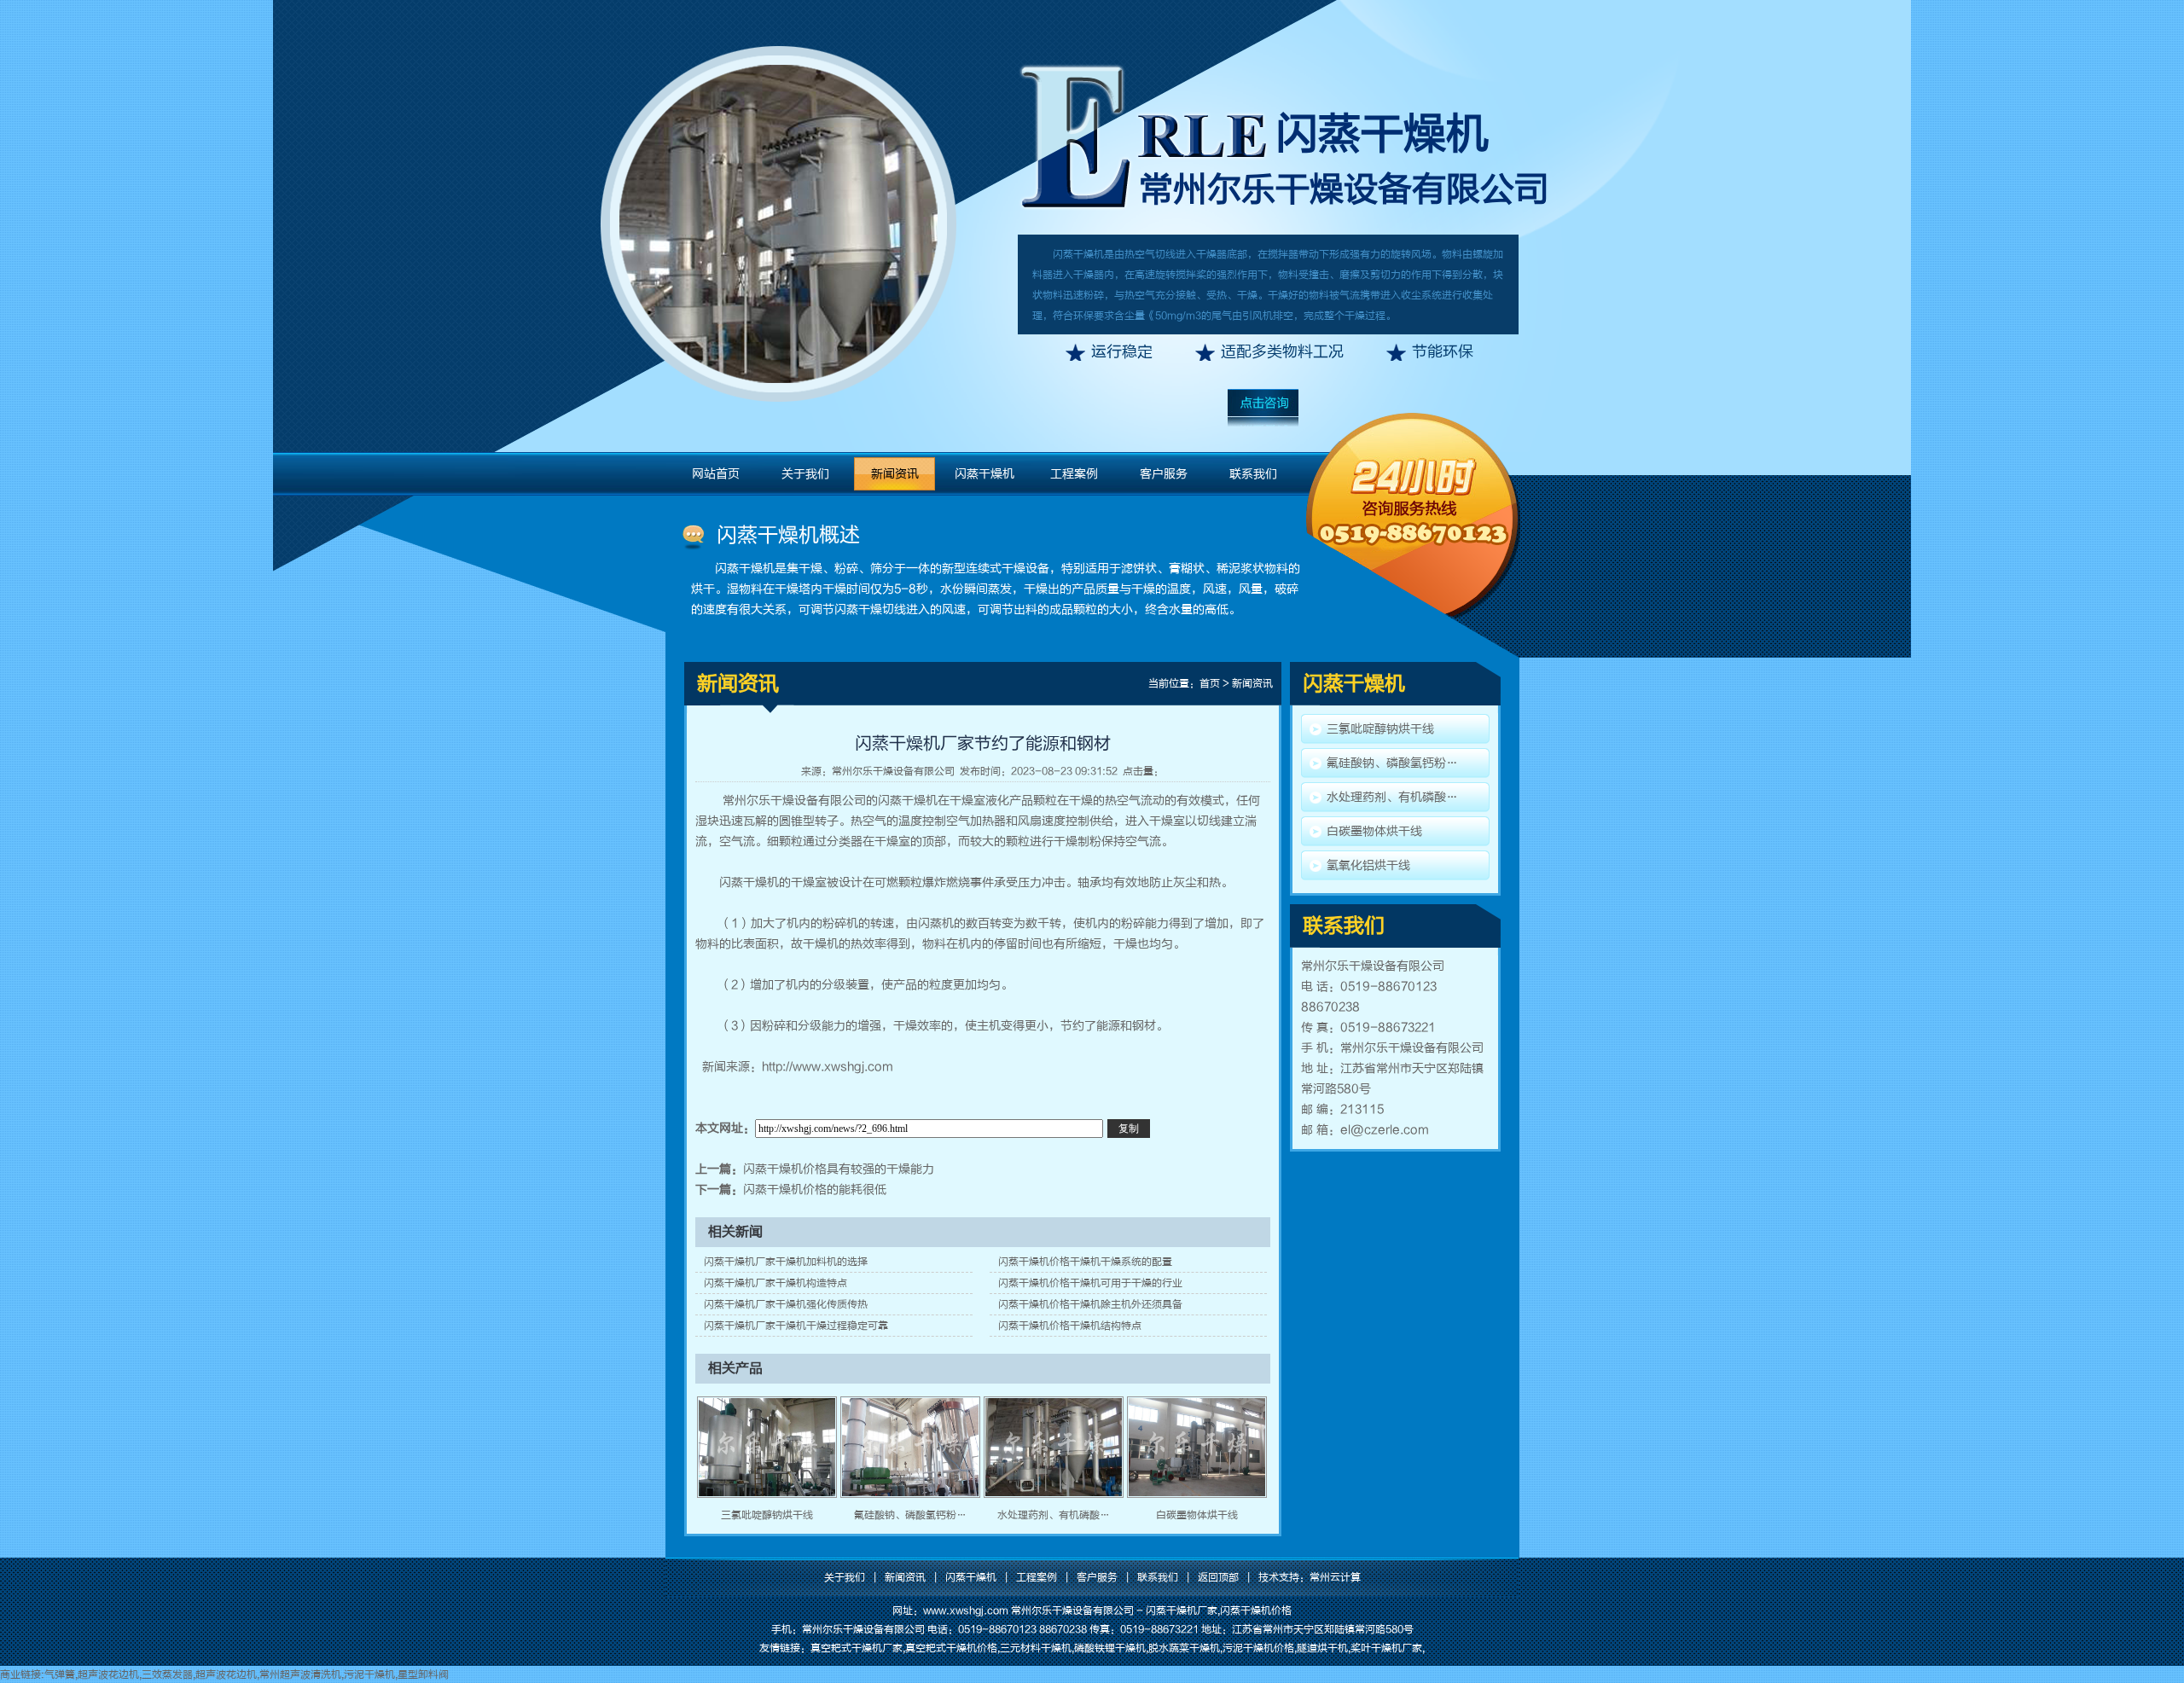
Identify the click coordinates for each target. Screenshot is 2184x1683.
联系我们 (1253, 474)
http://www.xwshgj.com (828, 1067)
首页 (1210, 683)
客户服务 (1164, 474)
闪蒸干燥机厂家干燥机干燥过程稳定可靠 (796, 1326)
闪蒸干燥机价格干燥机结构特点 (1070, 1326)
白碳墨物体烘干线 (1197, 1515)
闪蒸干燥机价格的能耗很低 (815, 1190)
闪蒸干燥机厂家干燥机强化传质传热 (786, 1304)
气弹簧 (60, 1674)
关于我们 (805, 474)
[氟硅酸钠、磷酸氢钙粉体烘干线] (910, 1494)
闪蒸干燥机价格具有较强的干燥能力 (839, 1169)
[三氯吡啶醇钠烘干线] (767, 1494)
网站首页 (716, 474)
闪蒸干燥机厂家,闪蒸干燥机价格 (1219, 1610)
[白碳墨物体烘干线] (1197, 1494)
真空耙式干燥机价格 (951, 1648)
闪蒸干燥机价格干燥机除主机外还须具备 (1090, 1304)
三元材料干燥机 (1036, 1648)
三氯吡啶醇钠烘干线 (767, 1515)
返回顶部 (1218, 1577)
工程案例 (1074, 474)
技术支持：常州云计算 (1310, 1577)
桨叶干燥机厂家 (1386, 1648)
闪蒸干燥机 (1382, 134)
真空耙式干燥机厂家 (857, 1648)
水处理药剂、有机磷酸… (1054, 1515)
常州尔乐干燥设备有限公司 (893, 771)
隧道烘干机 (1322, 1648)
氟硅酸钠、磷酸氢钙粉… (910, 1515)
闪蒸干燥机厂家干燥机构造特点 (775, 1283)
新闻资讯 (895, 474)
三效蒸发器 (167, 1674)
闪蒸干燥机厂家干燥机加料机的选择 (786, 1262)
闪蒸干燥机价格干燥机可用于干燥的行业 (1090, 1283)
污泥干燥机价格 (1258, 1648)
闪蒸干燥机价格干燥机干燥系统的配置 (1085, 1262)
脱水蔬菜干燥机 (1184, 1648)
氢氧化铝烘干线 (1368, 865)
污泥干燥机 (369, 1674)
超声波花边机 (108, 1674)
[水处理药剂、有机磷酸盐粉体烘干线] (1054, 1494)
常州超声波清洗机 (300, 1674)
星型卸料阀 (423, 1674)
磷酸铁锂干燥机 (1110, 1648)
